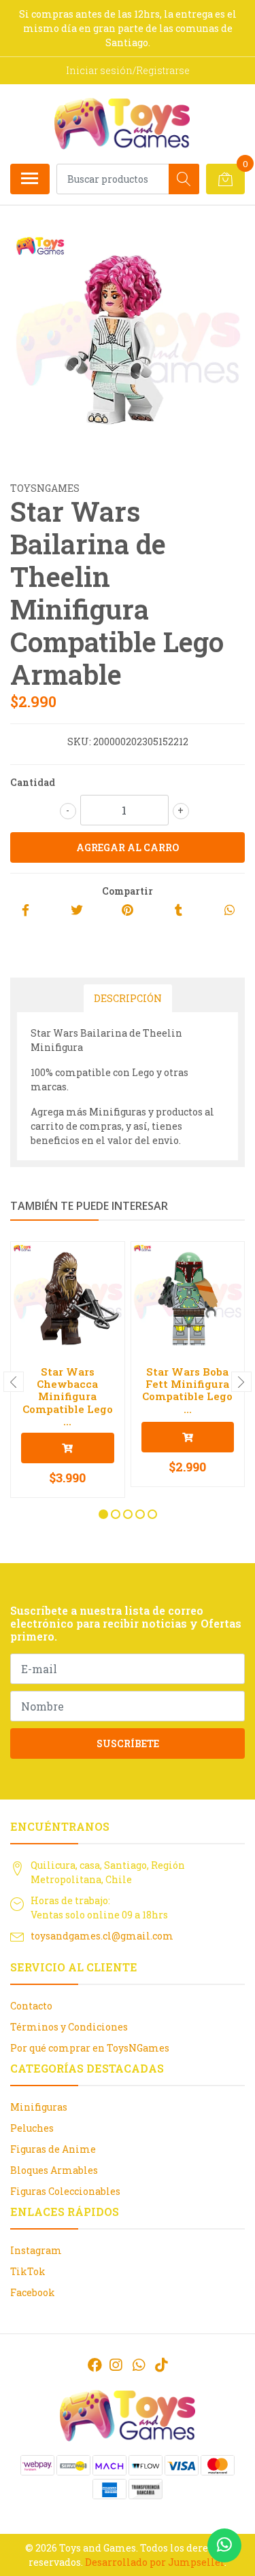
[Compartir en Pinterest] (128, 911)
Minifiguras (39, 2107)
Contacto (31, 2006)
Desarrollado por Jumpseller (155, 2562)
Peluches (32, 2128)
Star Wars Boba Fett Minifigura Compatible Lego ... (187, 1390)
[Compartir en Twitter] (77, 911)
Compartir (128, 891)
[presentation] (14, 1382)
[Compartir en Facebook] (26, 911)
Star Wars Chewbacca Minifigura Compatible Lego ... (68, 1396)
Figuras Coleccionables (65, 2191)
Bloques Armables (54, 2170)
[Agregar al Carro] (68, 1448)
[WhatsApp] (138, 2365)
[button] (103, 1514)
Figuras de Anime (53, 2149)
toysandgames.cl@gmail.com (102, 1936)
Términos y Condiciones (69, 2027)
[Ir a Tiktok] (161, 2365)
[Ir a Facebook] (95, 2365)
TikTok (28, 2271)
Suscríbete (128, 1743)
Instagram (36, 2250)
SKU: (79, 741)
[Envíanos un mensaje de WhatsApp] (224, 2545)
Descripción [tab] (128, 998)
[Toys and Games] (122, 124)
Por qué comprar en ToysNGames (90, 2048)
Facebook (33, 2292)
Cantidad (33, 782)
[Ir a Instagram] (116, 2365)
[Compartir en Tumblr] (178, 911)
